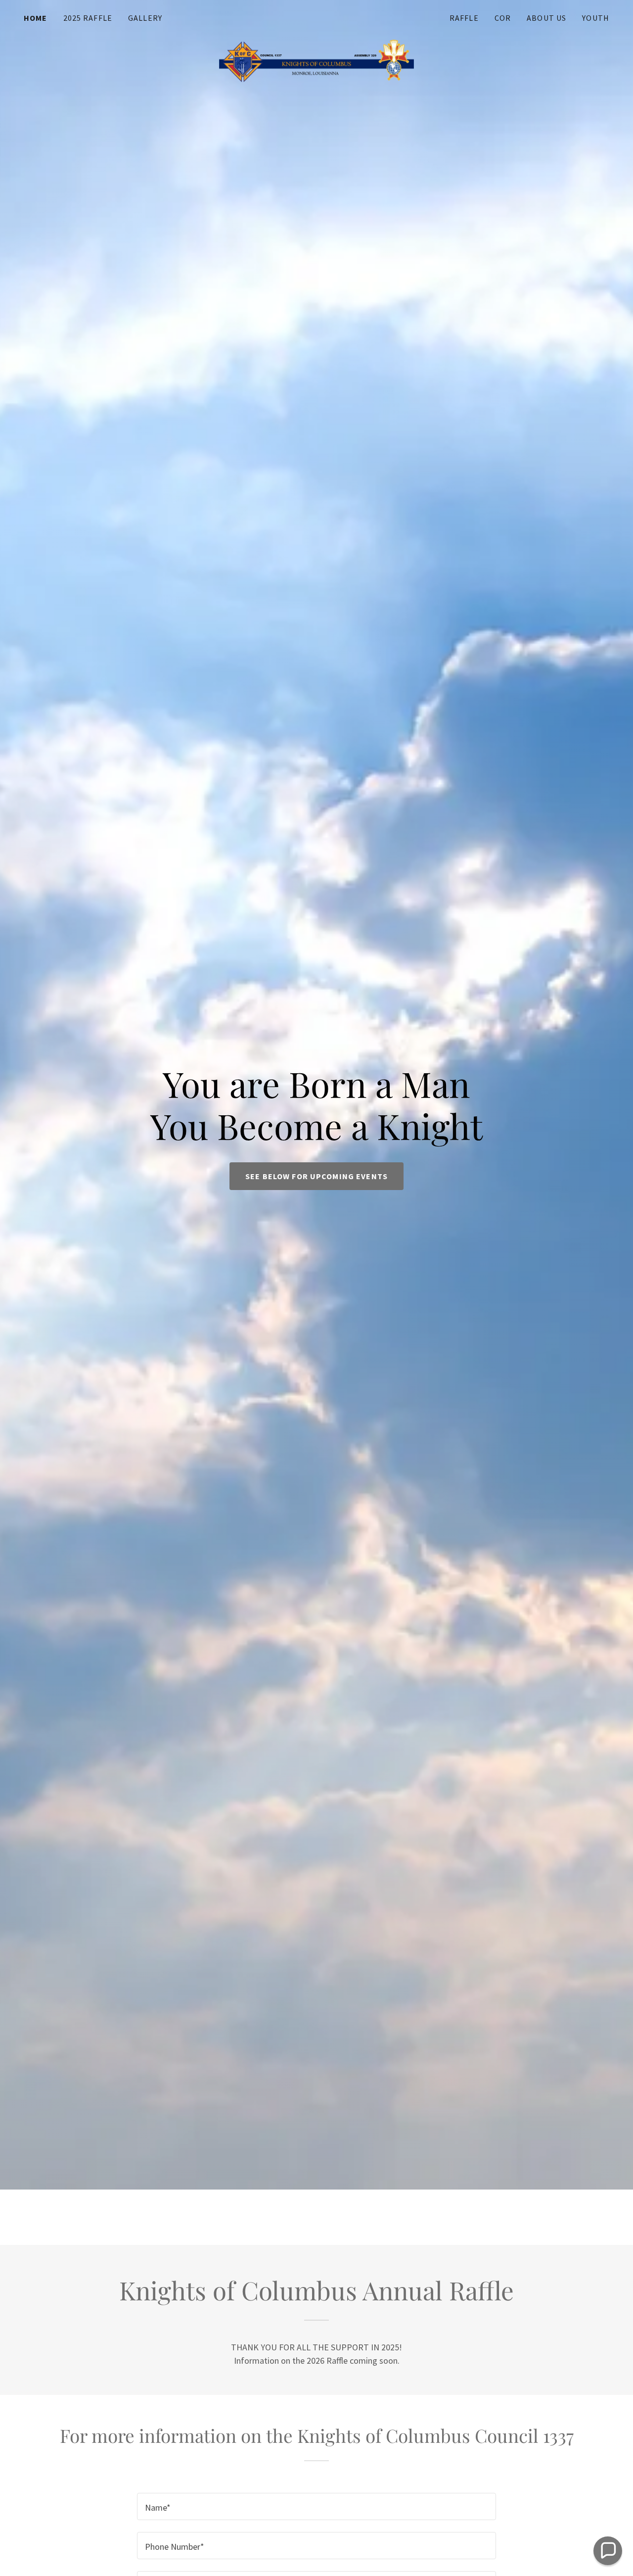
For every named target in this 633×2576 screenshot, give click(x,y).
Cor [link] (503, 18)
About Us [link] (546, 18)
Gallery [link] (145, 18)
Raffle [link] (464, 18)
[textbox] (316, 2506)
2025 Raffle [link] (88, 18)
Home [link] (36, 18)
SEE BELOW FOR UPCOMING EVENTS (316, 1176)
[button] (608, 2551)
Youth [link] (596, 18)
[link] (317, 16)
